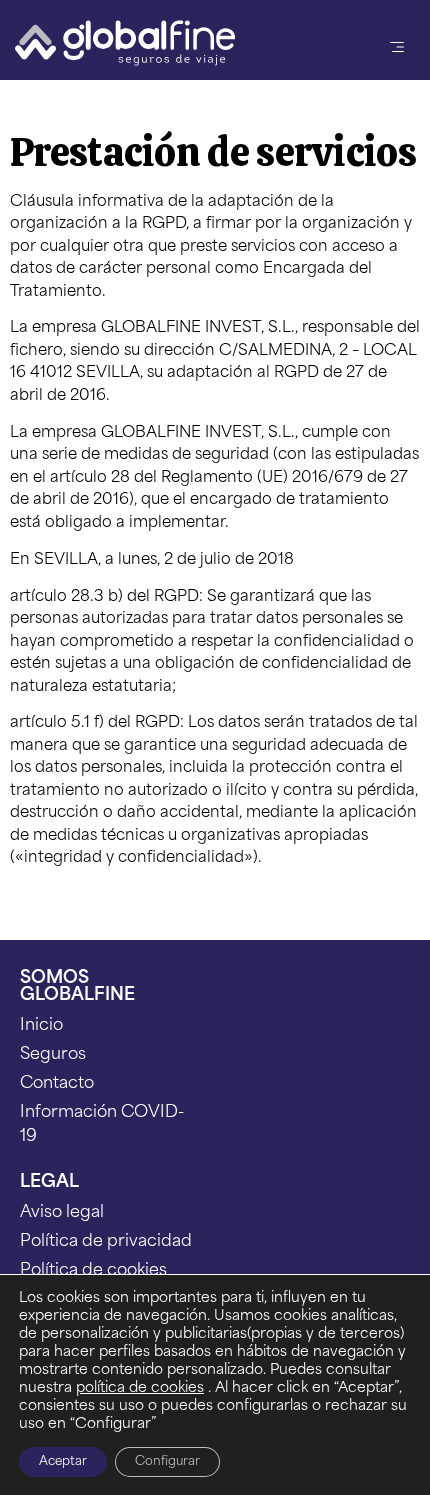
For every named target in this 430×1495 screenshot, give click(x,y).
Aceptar (63, 1462)
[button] (397, 47)
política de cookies (140, 1388)
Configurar (167, 1462)
